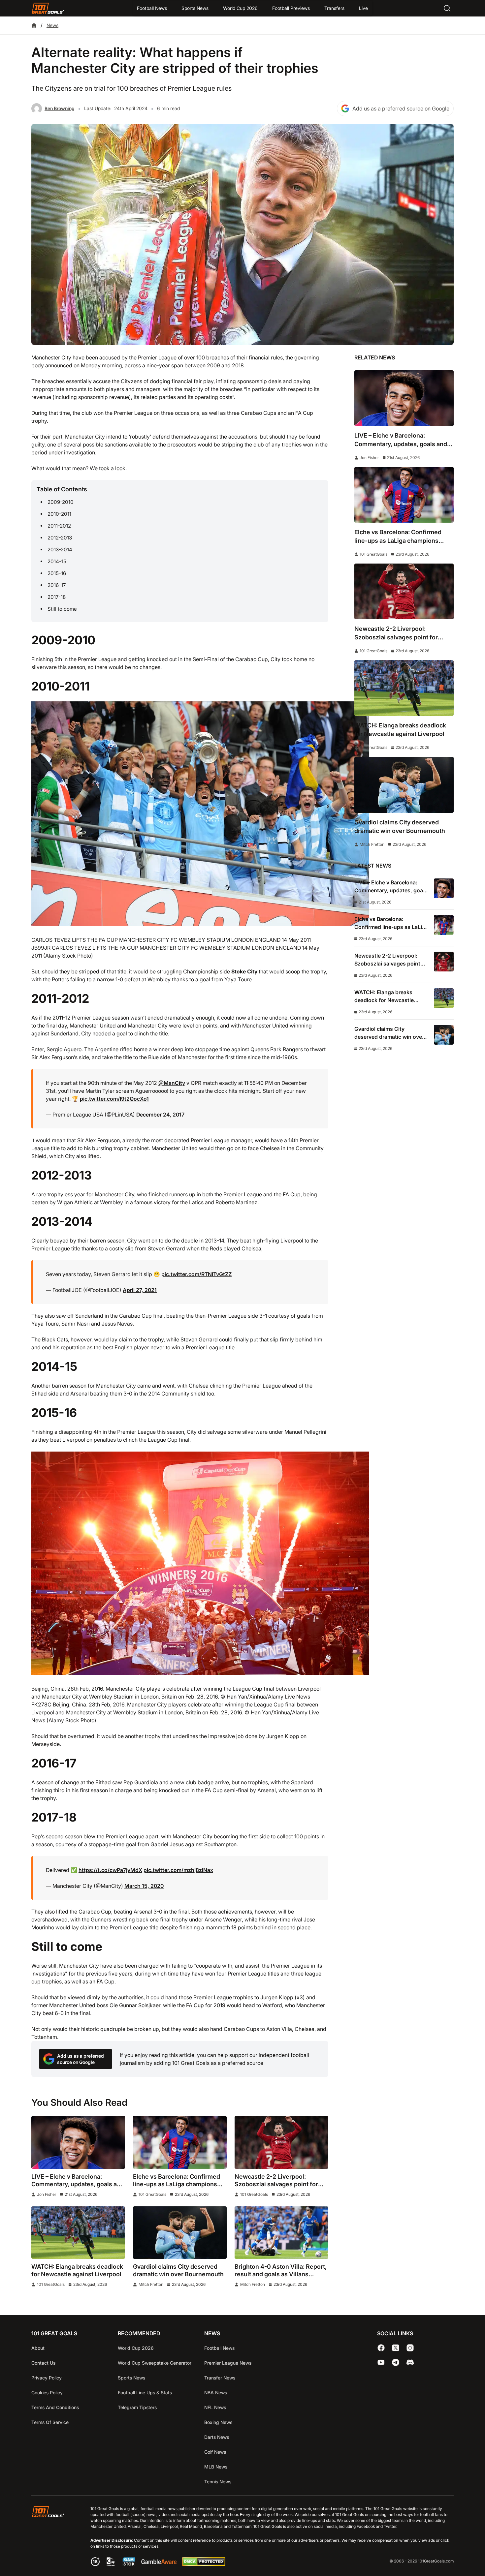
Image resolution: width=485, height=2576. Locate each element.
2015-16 (57, 573)
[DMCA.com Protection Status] (204, 2564)
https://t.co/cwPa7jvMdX (110, 1870)
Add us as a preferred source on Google (401, 108)
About (38, 2348)
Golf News (215, 2452)
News (52, 25)
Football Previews (291, 8)
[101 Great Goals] (53, 2537)
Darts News (217, 2437)
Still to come (62, 609)
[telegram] (396, 2362)
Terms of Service (50, 2422)
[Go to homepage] (48, 8)
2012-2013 (60, 538)
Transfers (334, 8)
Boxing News (218, 2422)
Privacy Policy (47, 2378)
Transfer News (220, 2378)
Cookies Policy (47, 2392)
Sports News (195, 8)
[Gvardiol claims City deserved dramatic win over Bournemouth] (180, 2233)
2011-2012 (59, 526)
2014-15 (57, 561)
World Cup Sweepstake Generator (155, 2363)
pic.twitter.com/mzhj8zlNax (178, 1870)
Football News (152, 8)
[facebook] (381, 2348)
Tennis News (218, 2482)
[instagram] (410, 2348)
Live (363, 8)
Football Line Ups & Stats (145, 2392)
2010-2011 (59, 514)
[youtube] (381, 2362)
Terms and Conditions (55, 2407)
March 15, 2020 (144, 1886)
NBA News (216, 2392)
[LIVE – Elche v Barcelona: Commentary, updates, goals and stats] (78, 2142)
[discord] (410, 2362)
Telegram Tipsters (137, 2407)
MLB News (216, 2467)
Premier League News (228, 2363)
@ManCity (172, 1083)
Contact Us (43, 2363)
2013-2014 (60, 550)
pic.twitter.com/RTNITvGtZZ (196, 1274)
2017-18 (57, 597)
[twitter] (396, 2348)
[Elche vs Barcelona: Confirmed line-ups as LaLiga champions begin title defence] (180, 2142)
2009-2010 (61, 502)
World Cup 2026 (240, 8)
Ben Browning (60, 108)
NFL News (215, 2407)
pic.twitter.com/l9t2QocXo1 (114, 1099)
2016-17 (57, 585)
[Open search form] (447, 8)
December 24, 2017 (160, 1115)
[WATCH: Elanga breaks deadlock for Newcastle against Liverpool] (78, 2233)
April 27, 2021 (140, 1290)
